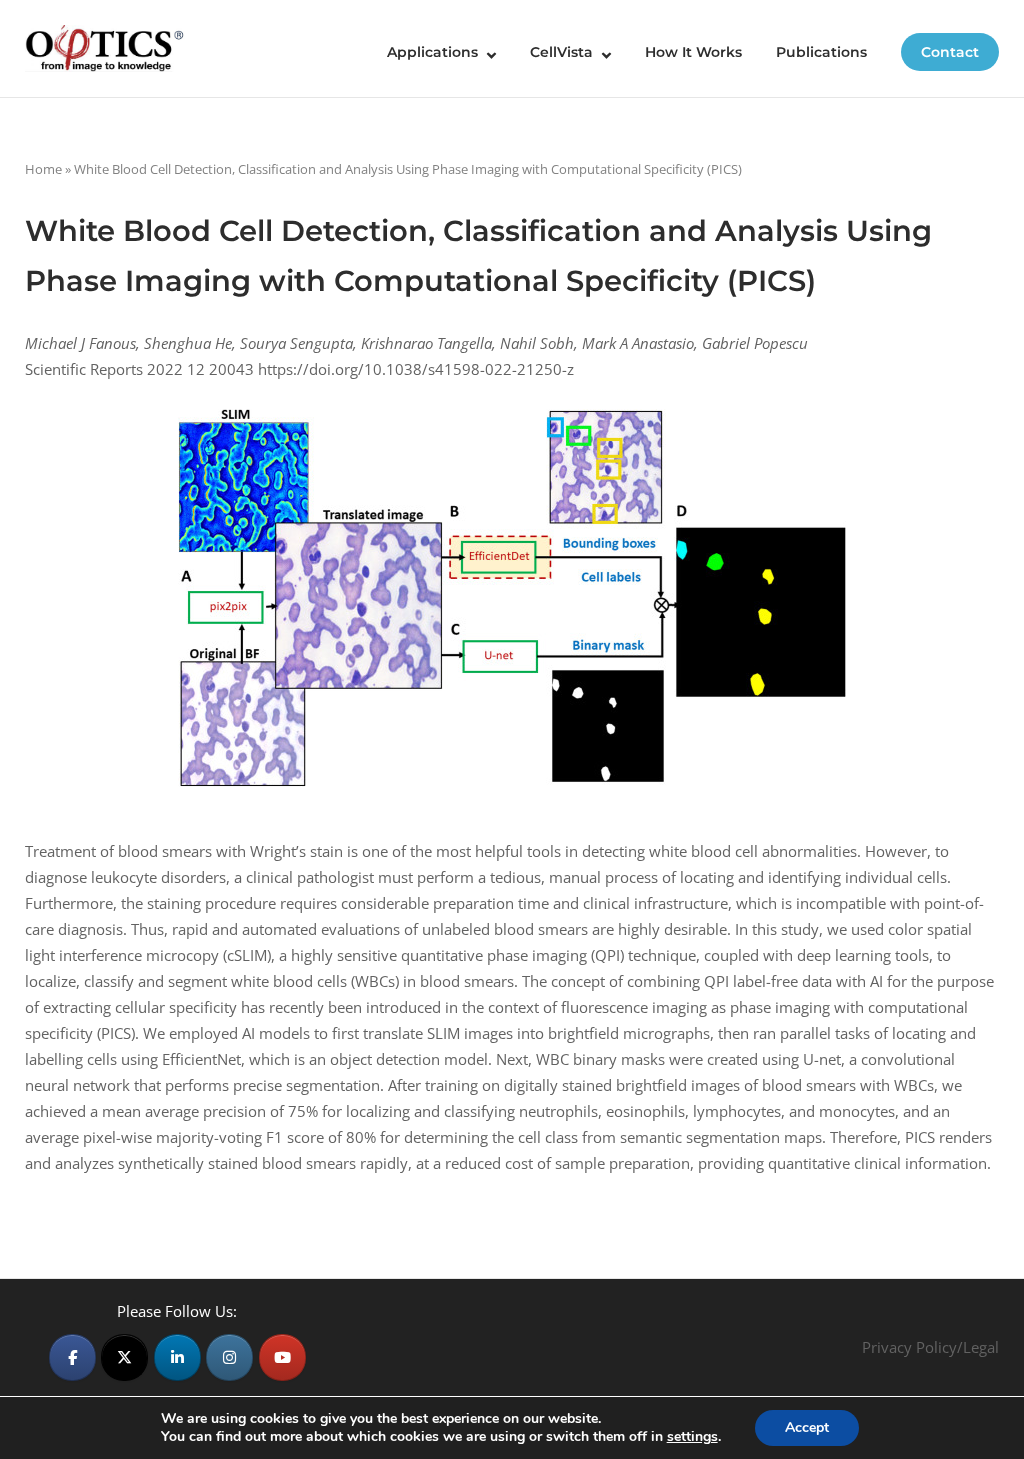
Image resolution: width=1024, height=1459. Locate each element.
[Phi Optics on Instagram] (229, 1357)
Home (43, 169)
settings (692, 1437)
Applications (432, 52)
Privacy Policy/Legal (930, 1347)
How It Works (693, 52)
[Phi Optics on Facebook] (72, 1357)
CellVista (561, 52)
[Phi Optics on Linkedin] (177, 1357)
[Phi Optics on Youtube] (282, 1357)
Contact (950, 52)
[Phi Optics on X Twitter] (124, 1357)
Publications (821, 52)
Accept (807, 1427)
